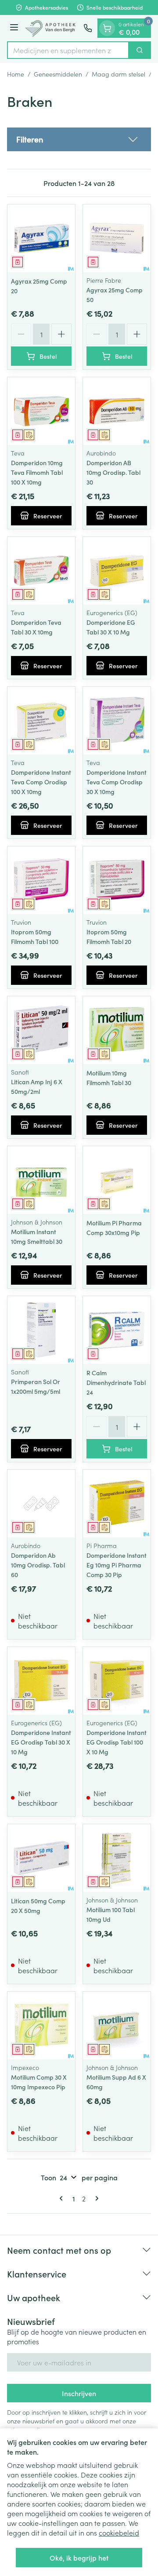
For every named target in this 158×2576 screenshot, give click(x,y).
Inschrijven (79, 2393)
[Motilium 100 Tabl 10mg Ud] (117, 1858)
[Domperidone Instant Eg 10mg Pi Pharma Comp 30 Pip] (117, 1504)
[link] (63, 2198)
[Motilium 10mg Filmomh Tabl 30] (117, 1030)
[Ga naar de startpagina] (52, 28)
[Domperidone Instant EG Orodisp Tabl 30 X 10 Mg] (41, 1681)
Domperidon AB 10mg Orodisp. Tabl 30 (113, 472)
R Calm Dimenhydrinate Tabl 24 (116, 1382)
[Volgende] (95, 2198)
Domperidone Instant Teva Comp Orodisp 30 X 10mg (117, 782)
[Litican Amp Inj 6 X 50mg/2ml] (41, 1030)
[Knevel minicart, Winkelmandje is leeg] (107, 28)
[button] (79, 139)
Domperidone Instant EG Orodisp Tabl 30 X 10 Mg (41, 1742)
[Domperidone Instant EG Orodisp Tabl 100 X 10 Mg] (117, 1681)
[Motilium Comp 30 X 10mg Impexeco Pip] (41, 2026)
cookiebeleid (119, 2532)
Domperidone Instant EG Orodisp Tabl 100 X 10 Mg (117, 1742)
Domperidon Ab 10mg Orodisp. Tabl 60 (38, 1565)
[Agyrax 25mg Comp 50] (117, 238)
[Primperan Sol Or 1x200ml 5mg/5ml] (41, 1330)
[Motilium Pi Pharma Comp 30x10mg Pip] (117, 1180)
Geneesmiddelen (58, 74)
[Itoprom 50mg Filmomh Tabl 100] (41, 880)
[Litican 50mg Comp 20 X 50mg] (41, 1858)
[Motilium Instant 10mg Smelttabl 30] (41, 1180)
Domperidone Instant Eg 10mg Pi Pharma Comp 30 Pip (117, 1565)
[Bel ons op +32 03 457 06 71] (88, 28)
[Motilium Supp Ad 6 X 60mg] (117, 2026)
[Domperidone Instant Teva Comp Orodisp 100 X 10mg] (41, 721)
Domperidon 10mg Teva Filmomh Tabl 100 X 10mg (37, 472)
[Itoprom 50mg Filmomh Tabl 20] (117, 880)
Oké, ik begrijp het (79, 2558)
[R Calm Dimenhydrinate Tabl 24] (117, 1330)
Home (16, 74)
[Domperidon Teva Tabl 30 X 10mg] (41, 571)
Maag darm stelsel (118, 74)
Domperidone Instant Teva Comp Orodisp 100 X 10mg (41, 782)
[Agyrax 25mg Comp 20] (41, 238)
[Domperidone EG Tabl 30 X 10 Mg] (117, 571)
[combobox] (68, 50)
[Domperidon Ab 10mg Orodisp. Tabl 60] (41, 1504)
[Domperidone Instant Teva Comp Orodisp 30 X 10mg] (117, 721)
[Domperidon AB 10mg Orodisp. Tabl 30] (117, 411)
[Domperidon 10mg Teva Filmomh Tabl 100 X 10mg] (41, 411)
